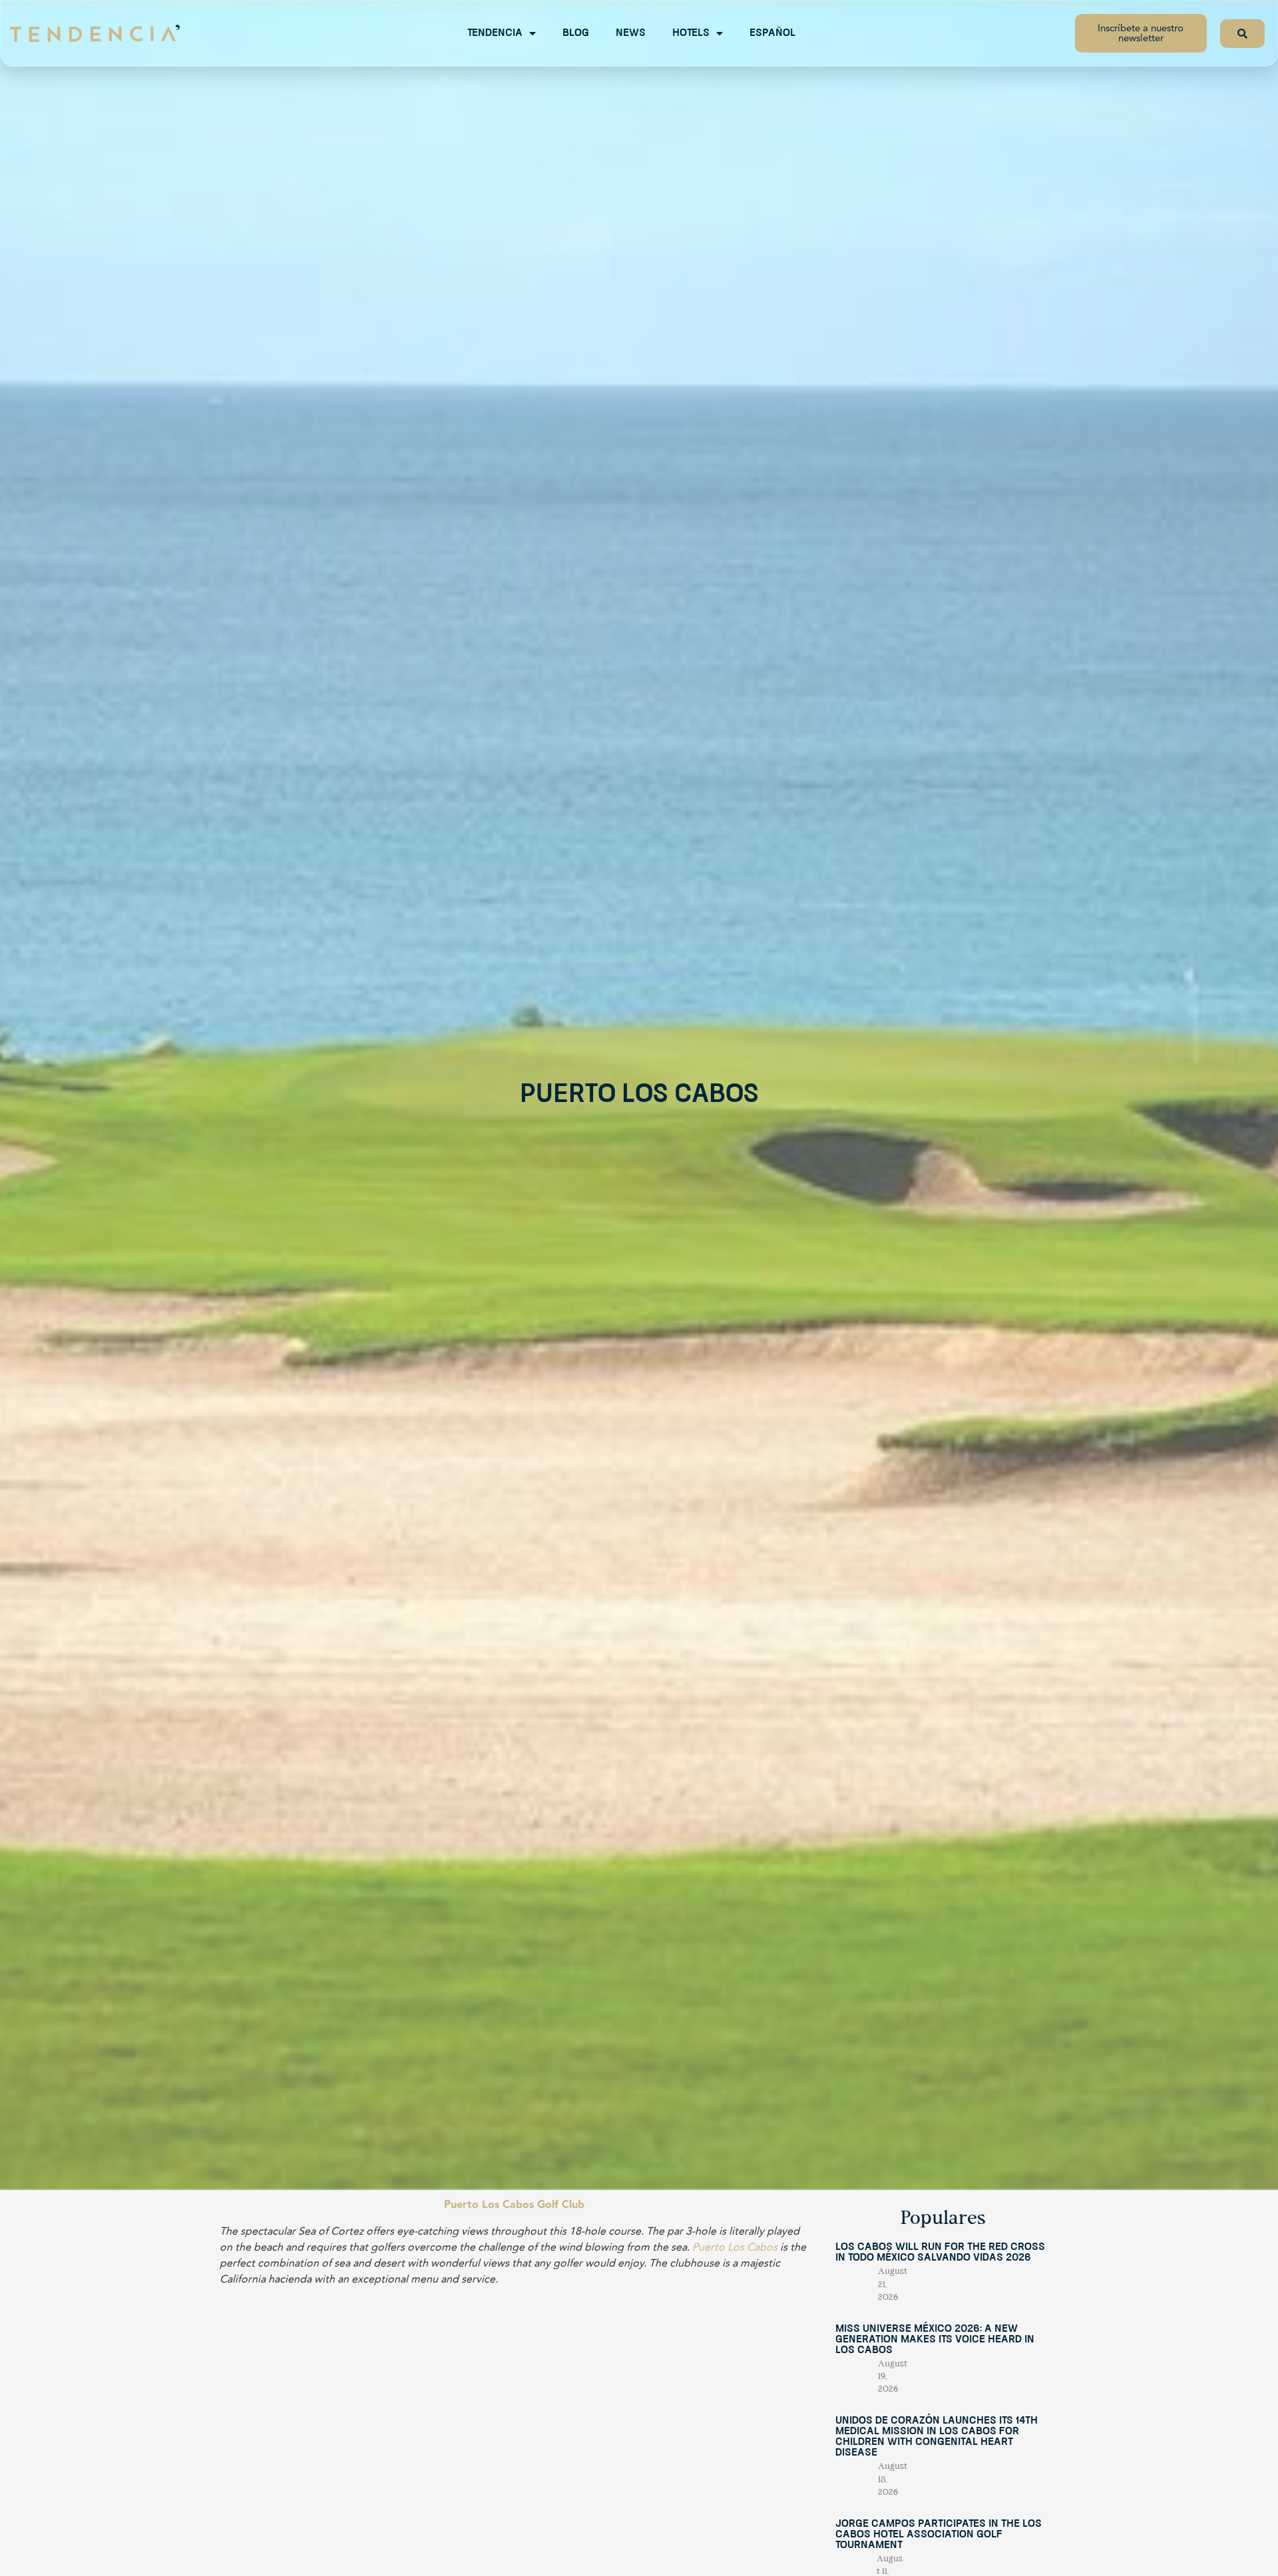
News (631, 33)
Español (772, 33)
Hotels (691, 33)
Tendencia (495, 33)
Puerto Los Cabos (735, 2247)
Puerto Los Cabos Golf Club (514, 2205)
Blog (576, 33)
